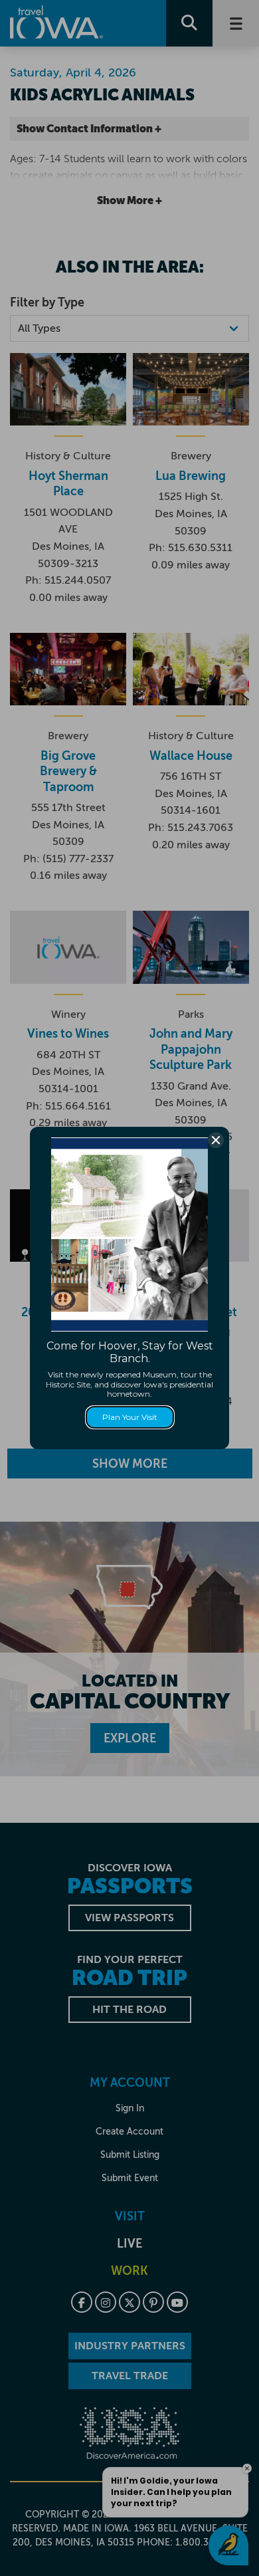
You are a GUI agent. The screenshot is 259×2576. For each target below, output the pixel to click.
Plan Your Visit (130, 1417)
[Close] (216, 1140)
